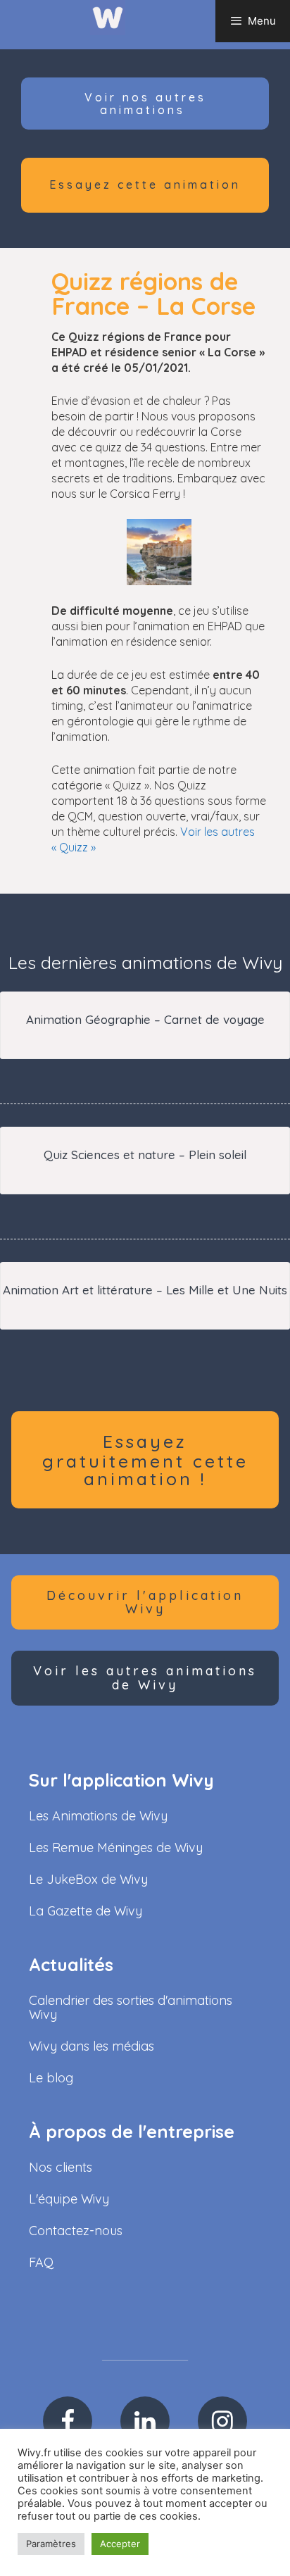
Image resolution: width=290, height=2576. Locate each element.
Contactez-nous (76, 2231)
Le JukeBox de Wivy (88, 1879)
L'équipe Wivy (69, 2199)
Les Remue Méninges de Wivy (116, 1847)
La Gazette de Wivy (86, 1911)
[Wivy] (108, 17)
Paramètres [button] (51, 2544)
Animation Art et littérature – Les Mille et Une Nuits (145, 1290)
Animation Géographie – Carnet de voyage (145, 1019)
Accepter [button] (120, 2544)
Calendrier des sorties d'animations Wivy (131, 2007)
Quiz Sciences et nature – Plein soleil (145, 1155)
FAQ (41, 2262)
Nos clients (61, 2167)
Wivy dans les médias (92, 2046)
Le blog (51, 2078)
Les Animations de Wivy (98, 1816)
